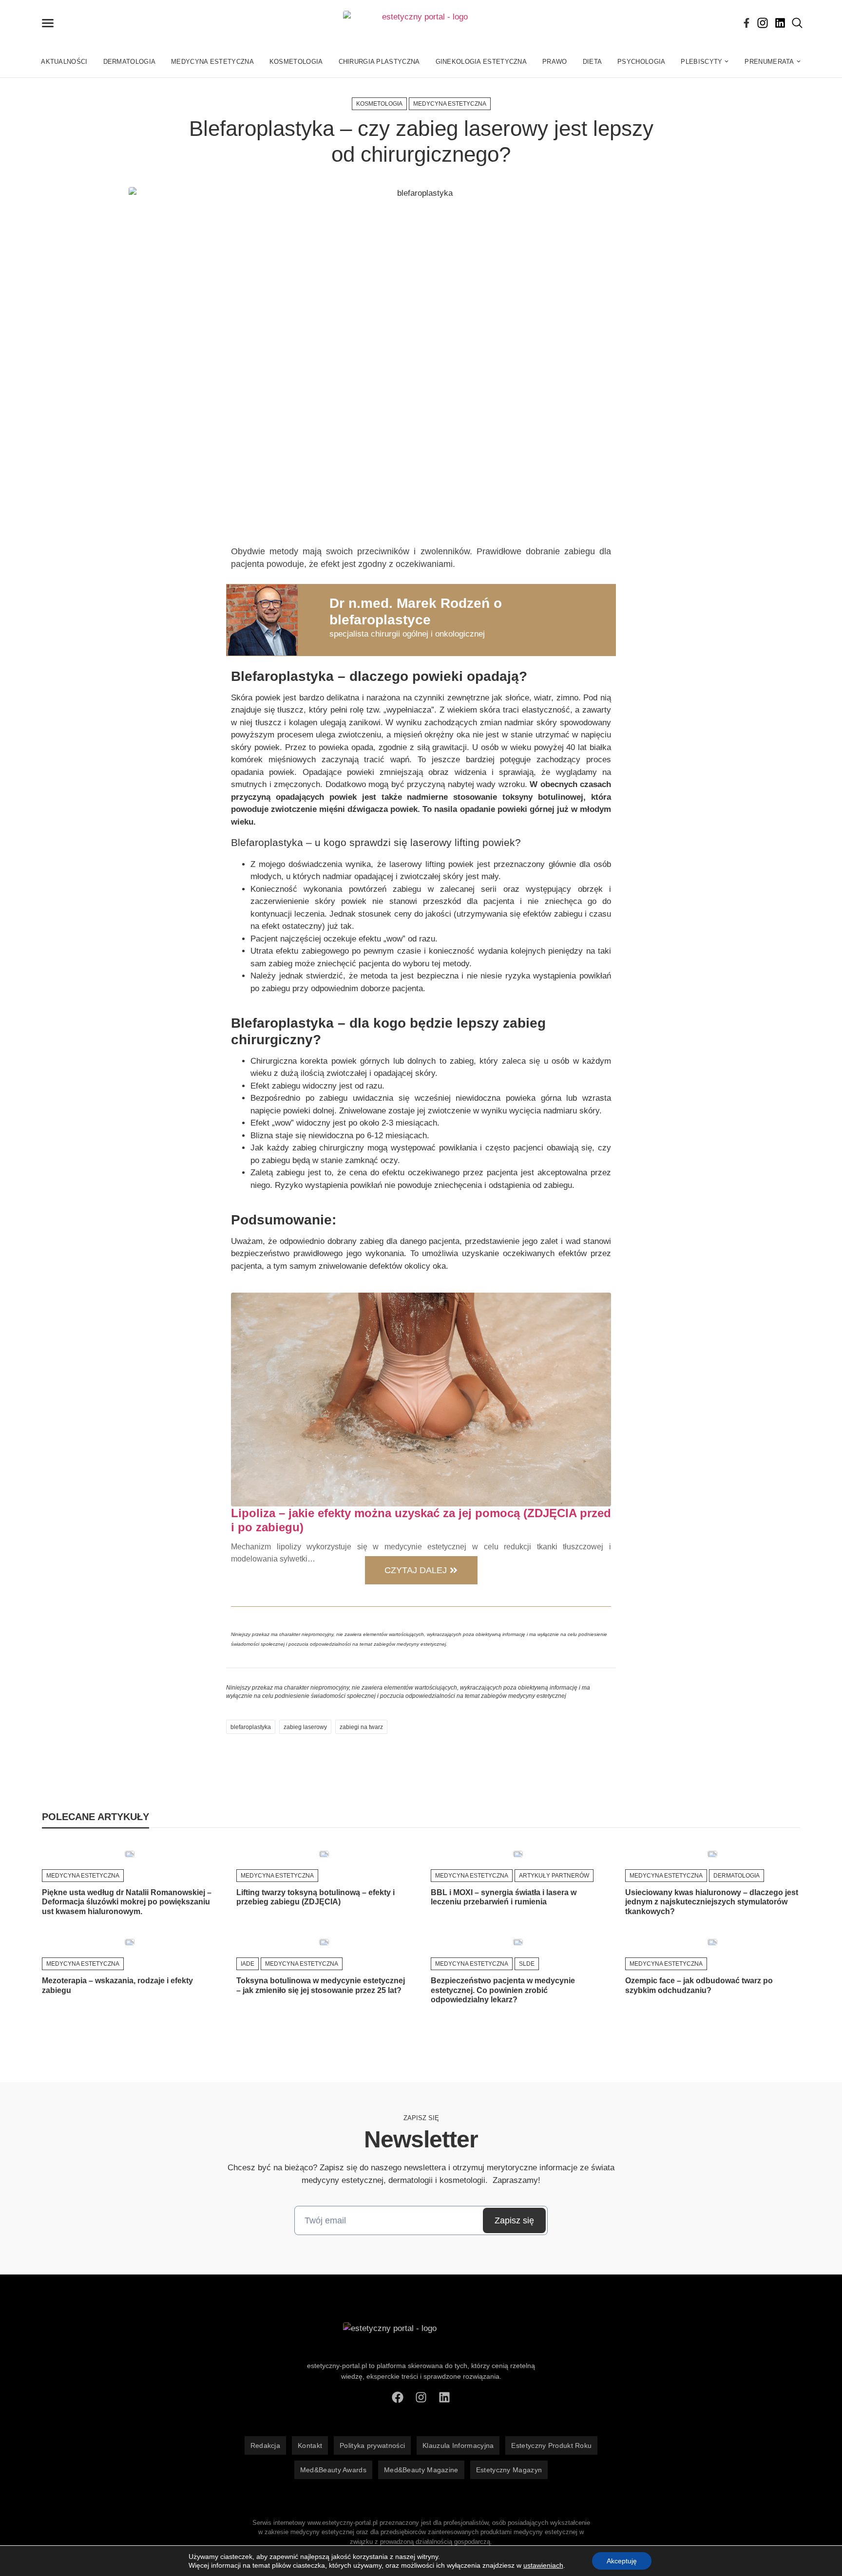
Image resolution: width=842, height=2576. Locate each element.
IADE (248, 1964)
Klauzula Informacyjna (458, 2445)
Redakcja (265, 2445)
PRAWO (555, 62)
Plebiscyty (701, 62)
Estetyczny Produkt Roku (551, 2445)
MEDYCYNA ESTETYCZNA (212, 62)
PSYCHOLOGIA (641, 62)
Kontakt (310, 2445)
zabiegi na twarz (361, 1727)
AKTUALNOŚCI (64, 62)
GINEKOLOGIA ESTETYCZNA (481, 62)
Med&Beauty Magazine (421, 2470)
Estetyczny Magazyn (509, 2470)
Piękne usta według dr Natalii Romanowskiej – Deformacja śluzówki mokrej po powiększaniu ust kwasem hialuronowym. (127, 1902)
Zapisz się (514, 2220)
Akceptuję (622, 2561)
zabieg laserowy (305, 1727)
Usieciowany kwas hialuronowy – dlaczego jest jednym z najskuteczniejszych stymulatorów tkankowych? (712, 1902)
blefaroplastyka (251, 1727)
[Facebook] (746, 23)
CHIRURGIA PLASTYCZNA (379, 62)
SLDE (527, 1964)
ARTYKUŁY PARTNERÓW (554, 1876)
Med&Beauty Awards (333, 2470)
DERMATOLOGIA (130, 62)
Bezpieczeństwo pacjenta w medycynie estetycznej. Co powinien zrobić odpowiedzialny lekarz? (503, 1990)
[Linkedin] (780, 23)
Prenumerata (769, 62)
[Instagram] (763, 23)
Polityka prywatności (372, 2445)
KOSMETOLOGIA (296, 62)
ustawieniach (543, 2565)
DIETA (593, 62)
